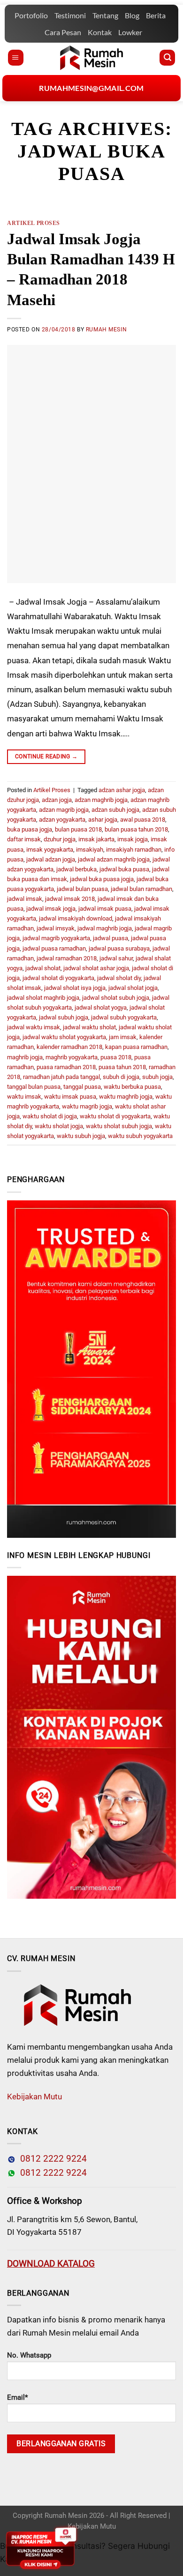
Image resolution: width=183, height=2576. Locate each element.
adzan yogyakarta (62, 820)
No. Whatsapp (29, 2355)
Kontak (100, 32)
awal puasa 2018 (143, 820)
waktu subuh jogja (81, 1136)
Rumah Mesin (106, 329)
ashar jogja (103, 820)
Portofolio (31, 15)
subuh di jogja (121, 1077)
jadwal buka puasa (124, 869)
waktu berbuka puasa (132, 1087)
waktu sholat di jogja (50, 1116)
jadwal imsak (25, 899)
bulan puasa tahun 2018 (136, 829)
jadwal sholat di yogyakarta (58, 978)
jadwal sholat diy (119, 978)
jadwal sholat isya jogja (75, 988)
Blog (132, 15)
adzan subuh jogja (115, 810)
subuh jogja (157, 1077)
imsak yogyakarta (50, 850)
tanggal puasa (82, 1087)
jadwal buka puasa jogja (102, 879)
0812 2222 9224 (51, 2159)
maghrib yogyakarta (72, 1057)
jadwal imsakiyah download (76, 918)
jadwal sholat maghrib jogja (43, 998)
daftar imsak (24, 839)
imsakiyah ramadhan (134, 850)
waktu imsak (24, 1097)
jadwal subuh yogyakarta (124, 1017)
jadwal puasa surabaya (119, 948)
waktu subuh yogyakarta (140, 1136)
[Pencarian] (167, 58)
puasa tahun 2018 (122, 1067)
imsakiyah (90, 850)
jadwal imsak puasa (105, 909)
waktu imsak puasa (70, 1097)
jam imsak (123, 1037)
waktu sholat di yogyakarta (115, 1116)
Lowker (130, 32)
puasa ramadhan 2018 (66, 1067)
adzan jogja (57, 800)
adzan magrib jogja (64, 810)
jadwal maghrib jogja (105, 928)
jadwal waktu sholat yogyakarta (64, 1037)
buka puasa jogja (30, 829)
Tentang (105, 15)
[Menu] (16, 58)
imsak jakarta (96, 839)
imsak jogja (133, 839)
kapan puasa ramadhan (136, 1047)
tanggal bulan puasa (34, 1087)
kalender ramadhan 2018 (69, 1047)
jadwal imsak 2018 (70, 899)
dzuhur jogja (60, 839)
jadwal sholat (43, 968)
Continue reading (46, 756)
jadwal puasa (111, 938)
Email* (17, 2397)
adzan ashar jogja (122, 790)
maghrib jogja (25, 1057)
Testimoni (70, 15)
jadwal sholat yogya (101, 1007)
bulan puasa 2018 (78, 829)
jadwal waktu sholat (89, 1027)
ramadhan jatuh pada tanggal (61, 1077)
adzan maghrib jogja (101, 800)
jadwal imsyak (56, 928)
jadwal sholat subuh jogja (116, 998)
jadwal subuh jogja (64, 1017)
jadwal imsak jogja (51, 909)
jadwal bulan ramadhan (141, 889)
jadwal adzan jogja (51, 859)
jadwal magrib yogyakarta (56, 938)
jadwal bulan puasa (82, 889)
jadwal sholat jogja (133, 988)
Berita (156, 15)
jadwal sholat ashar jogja (96, 968)
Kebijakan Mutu (34, 2097)
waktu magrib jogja (87, 1106)
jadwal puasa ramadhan (54, 948)
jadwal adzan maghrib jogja (114, 859)
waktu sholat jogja (59, 1126)
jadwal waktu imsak (34, 1027)
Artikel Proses (34, 223)
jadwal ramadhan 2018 (67, 958)
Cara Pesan (63, 32)
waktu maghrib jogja (126, 1097)
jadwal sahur (116, 958)
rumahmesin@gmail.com (91, 88)
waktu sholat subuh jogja (119, 1126)
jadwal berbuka (76, 869)
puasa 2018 (116, 1057)
